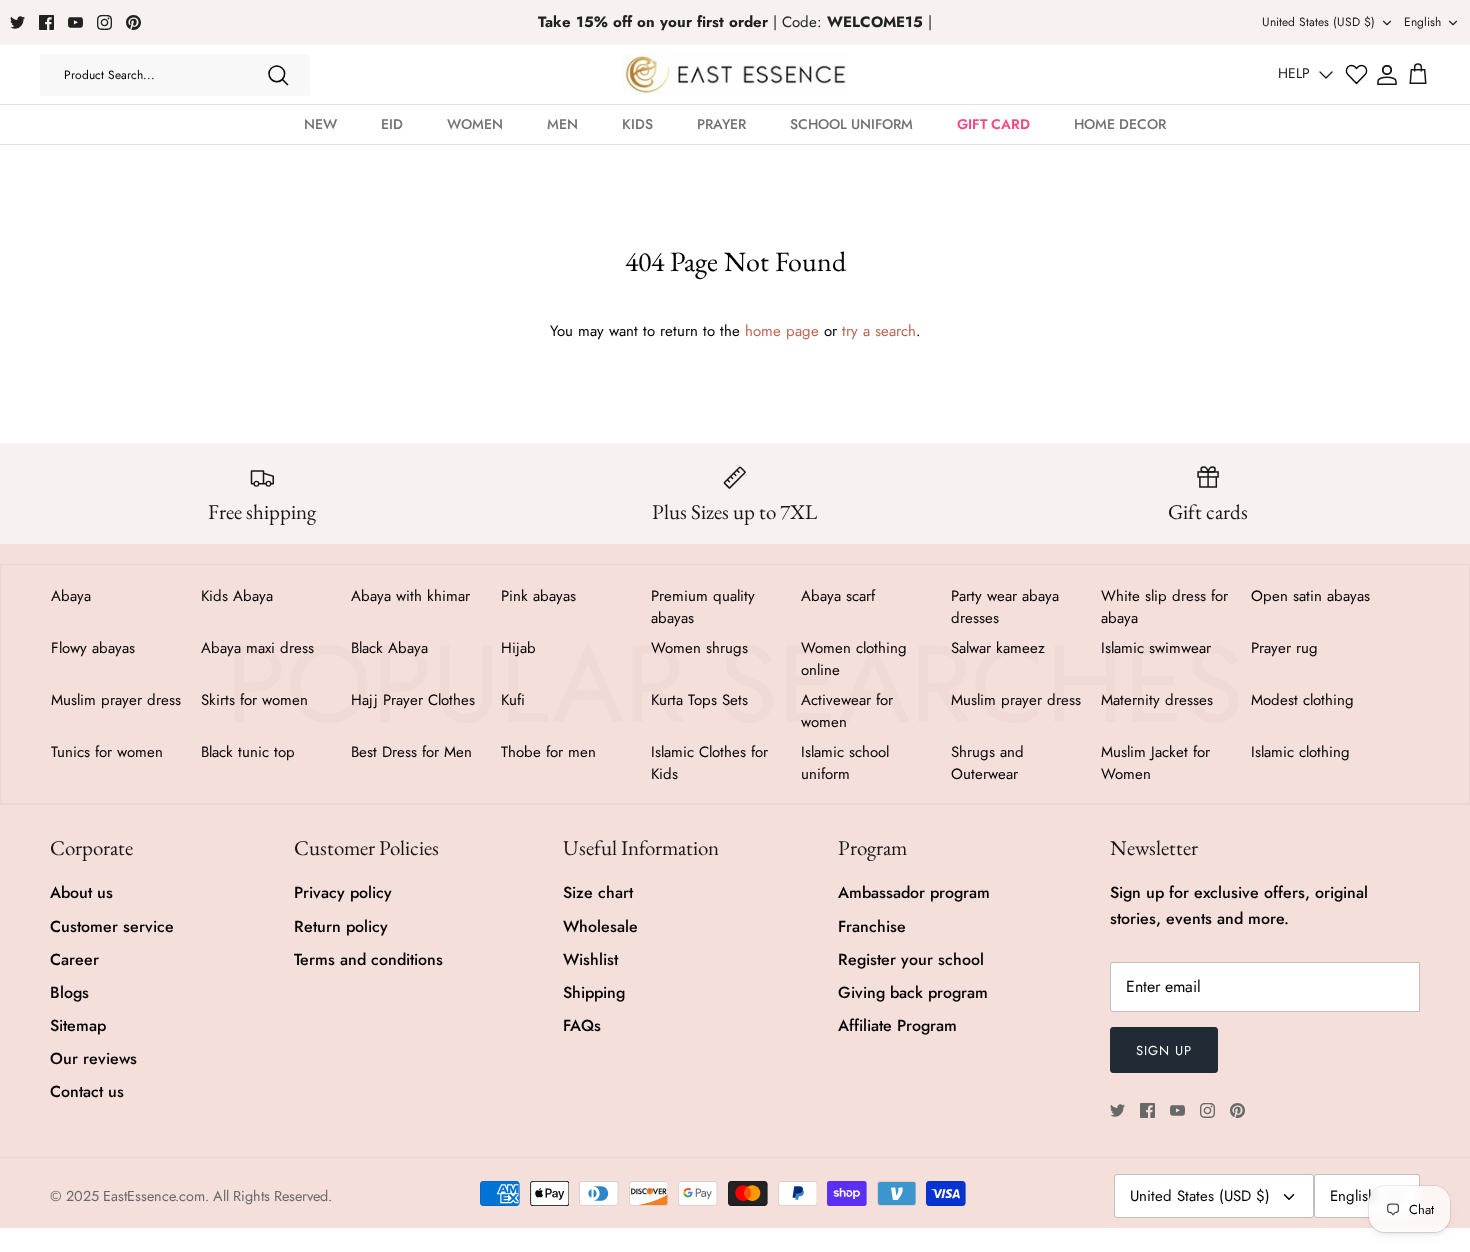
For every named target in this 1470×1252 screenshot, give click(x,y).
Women (475, 124)
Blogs (69, 992)
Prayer (721, 124)
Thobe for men (548, 752)
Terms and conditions (368, 959)
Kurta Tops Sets (699, 700)
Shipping (594, 992)
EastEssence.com (154, 1196)
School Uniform (851, 124)
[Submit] (278, 75)
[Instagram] (104, 22)
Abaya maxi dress (257, 648)
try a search (879, 331)
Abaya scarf (838, 596)
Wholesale (600, 926)
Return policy (341, 926)
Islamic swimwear (1156, 648)
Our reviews (93, 1058)
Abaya (71, 596)
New (320, 124)
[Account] (1387, 75)
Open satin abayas (1310, 596)
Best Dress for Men (411, 752)
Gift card (993, 124)
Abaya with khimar (410, 596)
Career (74, 959)
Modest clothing (1302, 700)
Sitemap (78, 1025)
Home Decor (1120, 124)
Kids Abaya (237, 596)
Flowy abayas (93, 648)
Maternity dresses (1157, 700)
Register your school (911, 959)
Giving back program (913, 992)
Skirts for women (254, 700)
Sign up (1164, 1050)
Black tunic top (248, 752)
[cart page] (1418, 75)
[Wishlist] (1356, 74)
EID (392, 124)
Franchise (872, 926)
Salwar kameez (998, 648)
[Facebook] (46, 22)
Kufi (513, 700)
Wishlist (590, 959)
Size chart (598, 892)
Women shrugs (699, 648)
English (1422, 22)
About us (81, 892)
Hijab (518, 648)
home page (782, 331)
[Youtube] (75, 22)
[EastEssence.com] (735, 74)
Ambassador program (914, 892)
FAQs (582, 1025)
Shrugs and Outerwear (987, 763)
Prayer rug (1284, 648)
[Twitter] (17, 22)
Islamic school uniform (845, 763)
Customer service (112, 926)
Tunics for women (107, 752)
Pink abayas (538, 596)
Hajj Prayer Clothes (413, 700)
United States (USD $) (1318, 22)
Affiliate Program (897, 1025)
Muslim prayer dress (116, 700)
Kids (637, 124)
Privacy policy (343, 892)
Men (562, 124)
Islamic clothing (1300, 752)
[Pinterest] (133, 22)
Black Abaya (389, 648)
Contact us (87, 1091)
